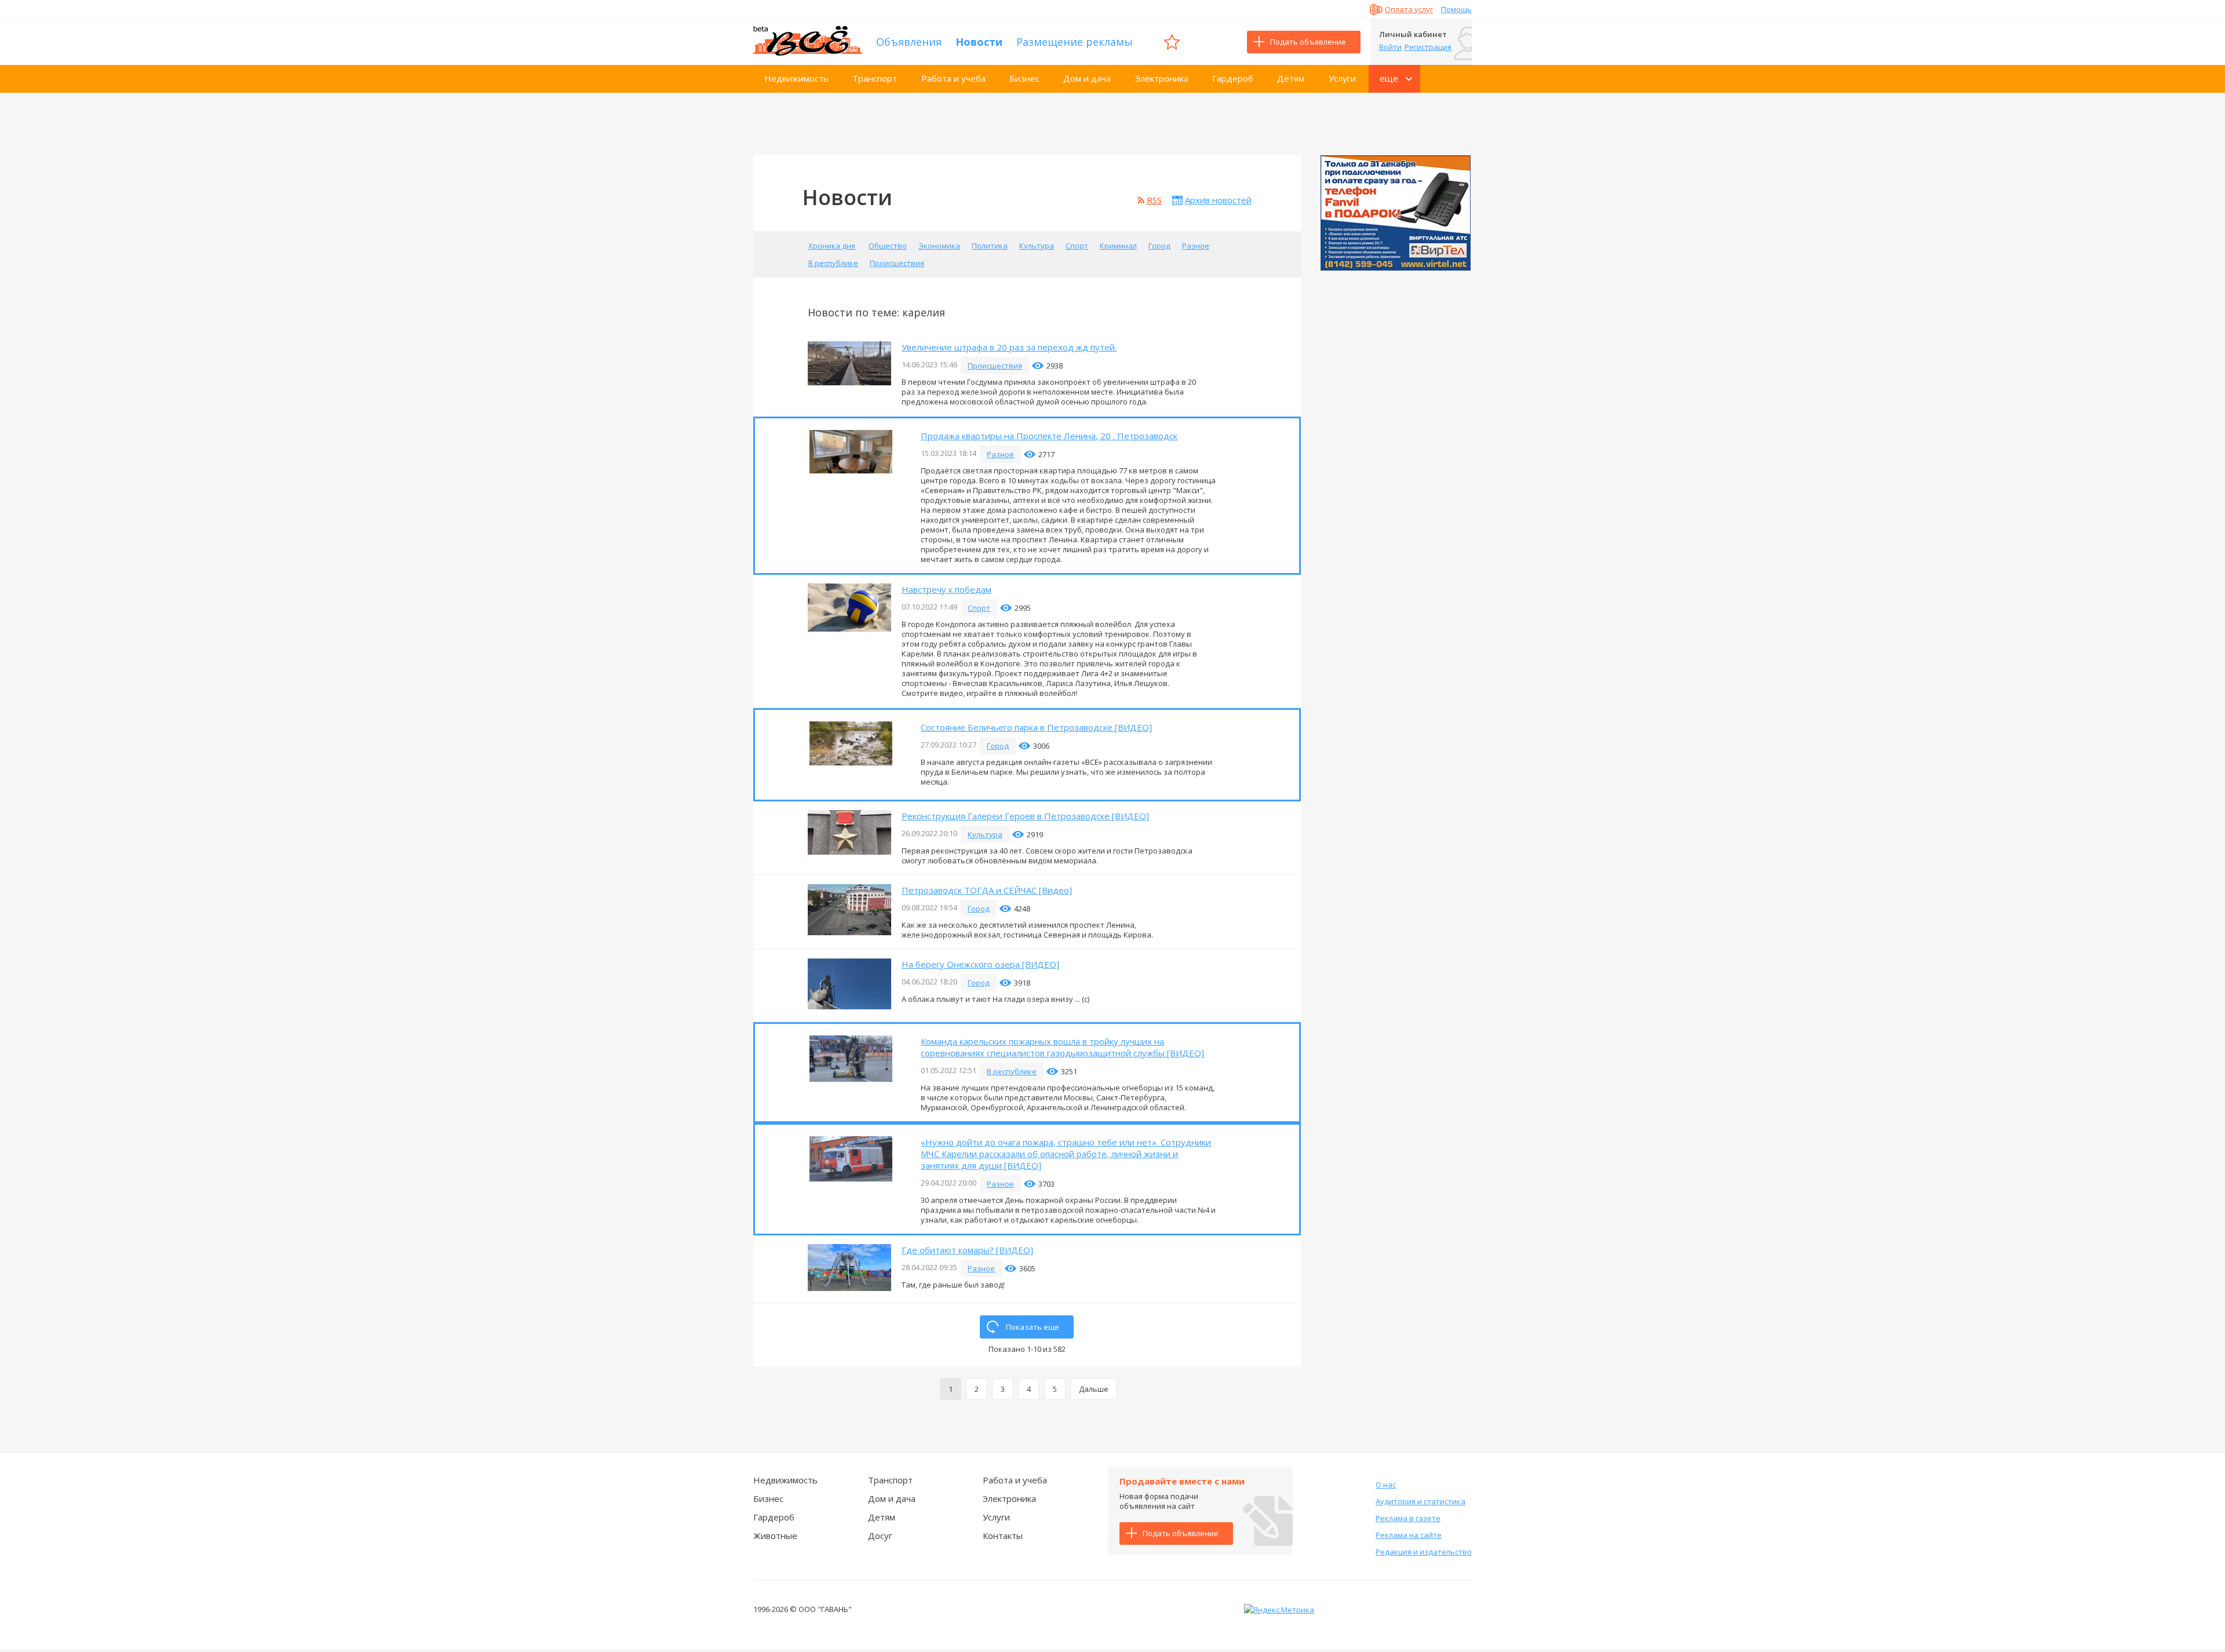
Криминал (1118, 246)
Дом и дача (1087, 78)
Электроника (1162, 78)
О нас (1386, 1485)
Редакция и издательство (1424, 1552)
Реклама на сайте (1409, 1535)
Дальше (1094, 1389)
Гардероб (1233, 78)
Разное (1196, 246)
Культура (1037, 246)
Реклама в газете (1408, 1518)
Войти (1390, 47)
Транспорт (875, 78)
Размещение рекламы (1075, 42)
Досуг (880, 1536)
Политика (990, 246)
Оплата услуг (1409, 9)
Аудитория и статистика (1420, 1501)
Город (1159, 246)
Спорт (1077, 246)
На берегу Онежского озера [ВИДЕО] (980, 964)
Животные (775, 1536)
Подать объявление (1308, 42)
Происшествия (897, 263)
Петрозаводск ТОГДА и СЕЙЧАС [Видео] (987, 890)
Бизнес (1024, 78)
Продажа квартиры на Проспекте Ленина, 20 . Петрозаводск (1049, 436)
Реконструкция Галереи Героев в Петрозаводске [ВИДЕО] (1025, 816)
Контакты (1003, 1536)
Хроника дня (832, 246)
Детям (1291, 78)
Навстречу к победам (946, 589)
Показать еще (1033, 1327)
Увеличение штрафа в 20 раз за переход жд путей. (1009, 347)
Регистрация (1428, 47)
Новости (979, 42)
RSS (1154, 200)
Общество (888, 246)
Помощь (1456, 9)
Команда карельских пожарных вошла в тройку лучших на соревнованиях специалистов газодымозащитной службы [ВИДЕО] (1062, 1047)
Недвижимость (796, 78)
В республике (833, 263)
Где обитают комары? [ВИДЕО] (967, 1250)
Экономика (939, 246)
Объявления (909, 42)
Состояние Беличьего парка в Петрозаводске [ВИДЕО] (1036, 727)
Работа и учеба (953, 78)
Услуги (1342, 78)
